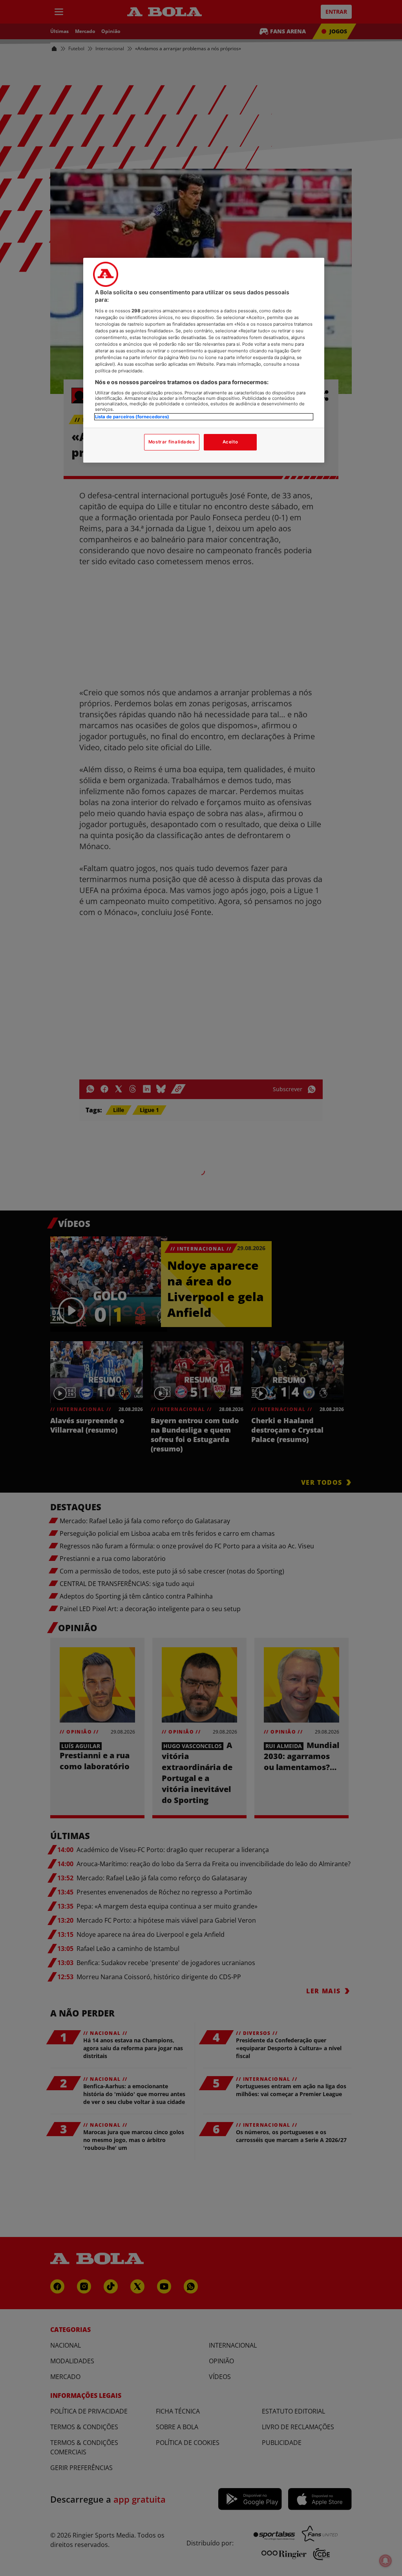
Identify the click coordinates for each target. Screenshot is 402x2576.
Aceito (230, 442)
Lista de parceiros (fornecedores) (132, 417)
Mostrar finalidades (172, 442)
